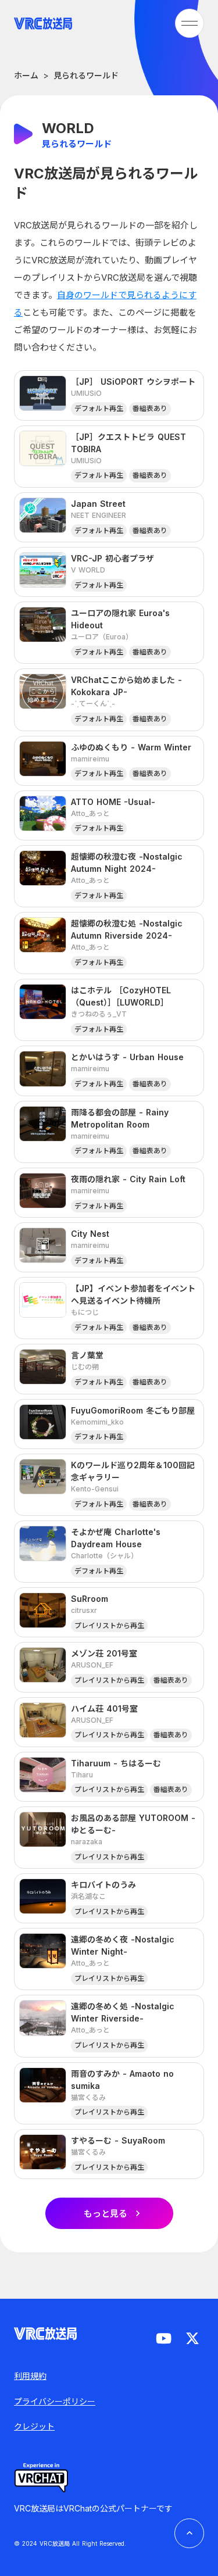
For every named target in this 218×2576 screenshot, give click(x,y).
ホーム (26, 75)
